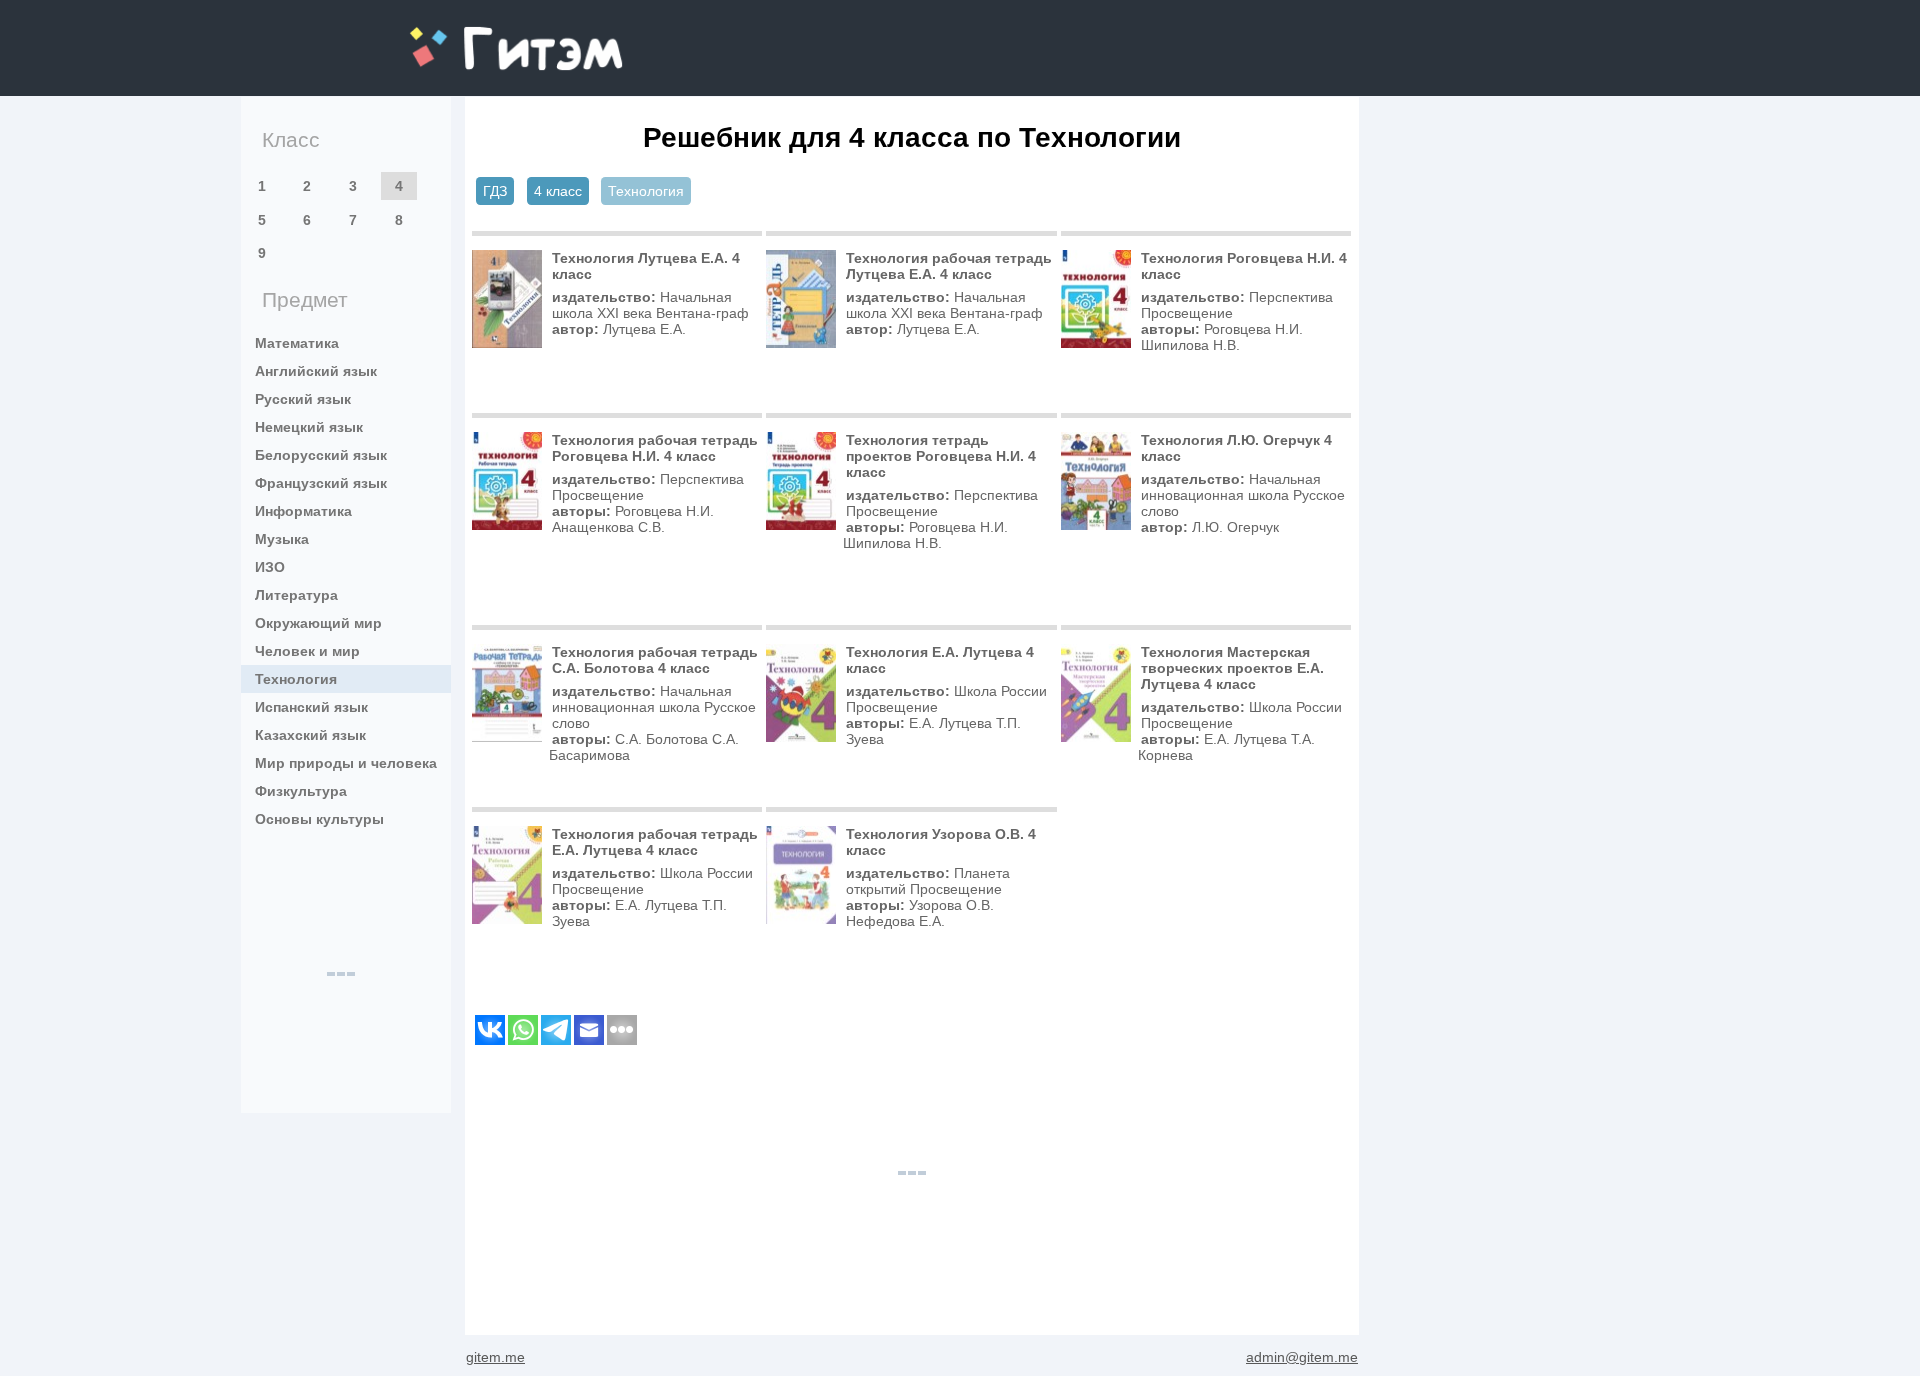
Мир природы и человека (346, 763)
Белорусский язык (321, 455)
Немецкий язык (309, 427)
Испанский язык (311, 707)
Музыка (282, 539)
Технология (296, 679)
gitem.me (463, 35)
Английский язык (316, 371)
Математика (297, 343)
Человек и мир (307, 651)
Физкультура (301, 791)
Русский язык (303, 399)
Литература (296, 595)
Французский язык (321, 483)
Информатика (303, 511)
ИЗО (270, 567)
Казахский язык (310, 735)
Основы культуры (319, 819)
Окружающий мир (318, 623)
